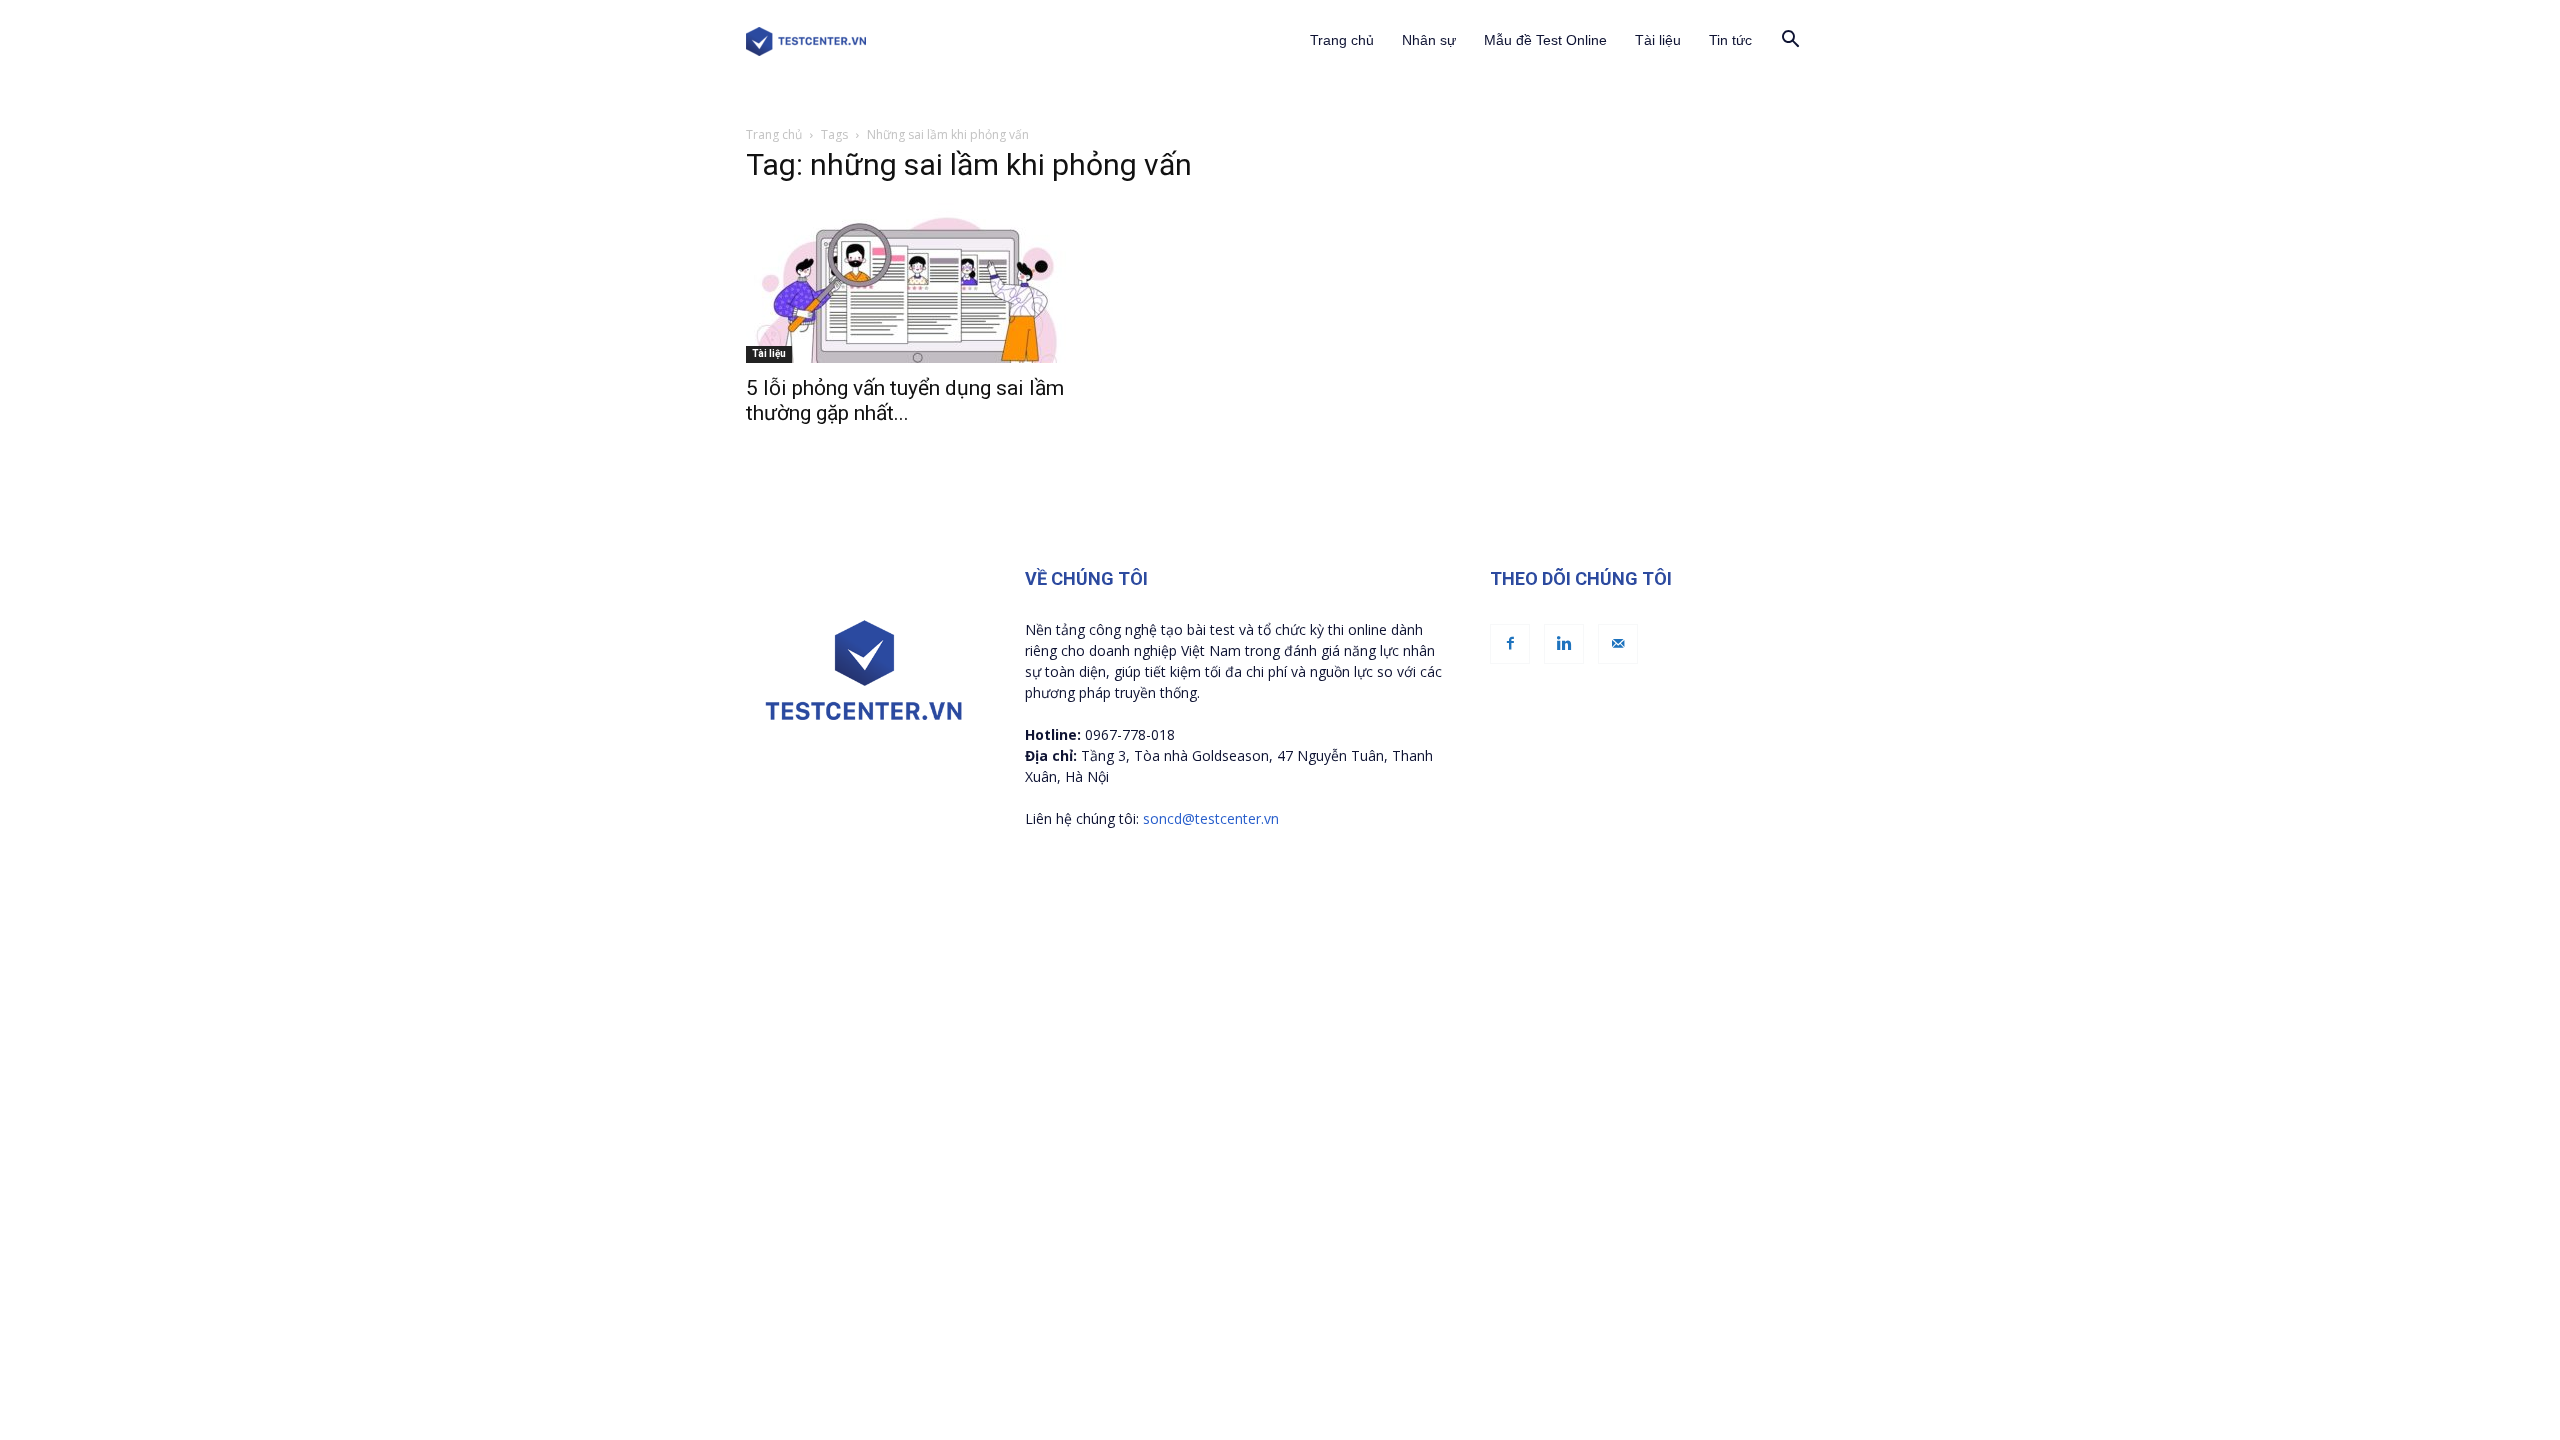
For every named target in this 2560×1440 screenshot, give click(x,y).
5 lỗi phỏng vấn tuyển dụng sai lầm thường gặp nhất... (905, 400)
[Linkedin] (1564, 644)
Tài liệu (1658, 40)
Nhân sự (1429, 40)
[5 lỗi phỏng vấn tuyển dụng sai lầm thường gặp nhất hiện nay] (908, 283)
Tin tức (1730, 40)
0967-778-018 (1130, 734)
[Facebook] (1510, 644)
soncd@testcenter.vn (1211, 818)
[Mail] (1618, 644)
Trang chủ (1342, 40)
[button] (1790, 41)
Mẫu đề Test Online (1545, 40)
